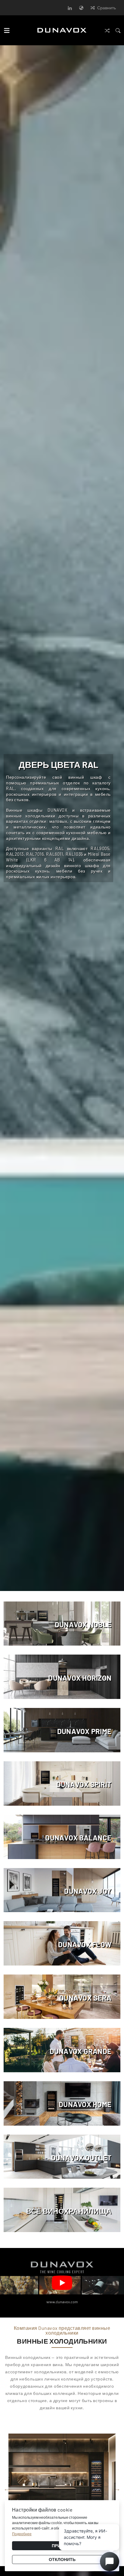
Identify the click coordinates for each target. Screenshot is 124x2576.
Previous (7, 2489)
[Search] (118, 30)
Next (118, 822)
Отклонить (62, 2559)
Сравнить (107, 8)
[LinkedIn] (70, 8)
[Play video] (62, 2283)
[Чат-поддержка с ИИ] (110, 2562)
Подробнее (22, 2534)
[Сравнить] (107, 30)
